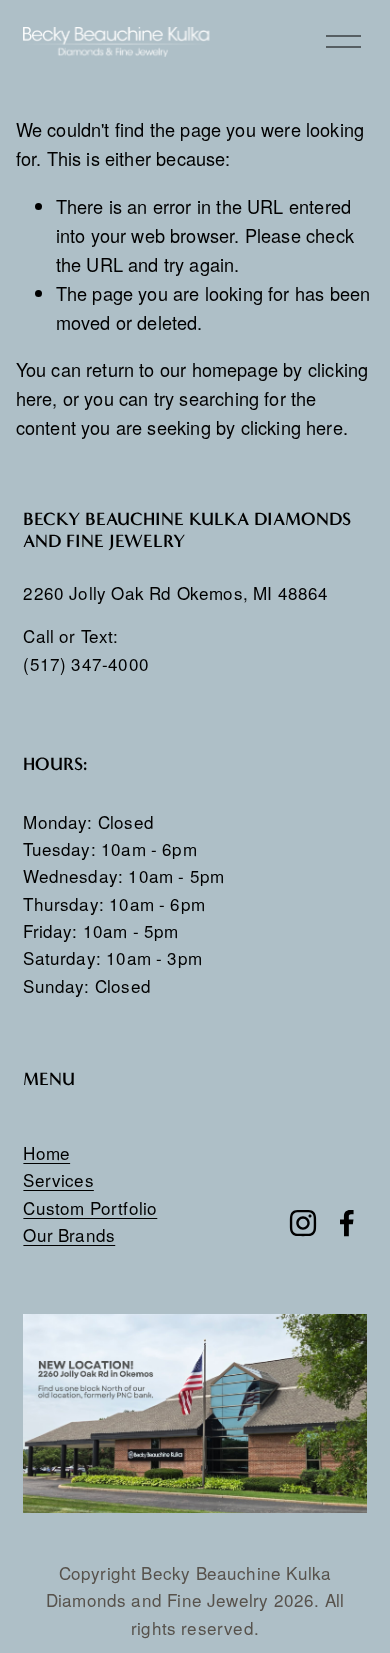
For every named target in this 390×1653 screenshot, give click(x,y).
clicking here (292, 427)
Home (46, 1152)
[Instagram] (303, 1223)
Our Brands (69, 1234)
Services (58, 1179)
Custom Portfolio (90, 1207)
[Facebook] (347, 1223)
